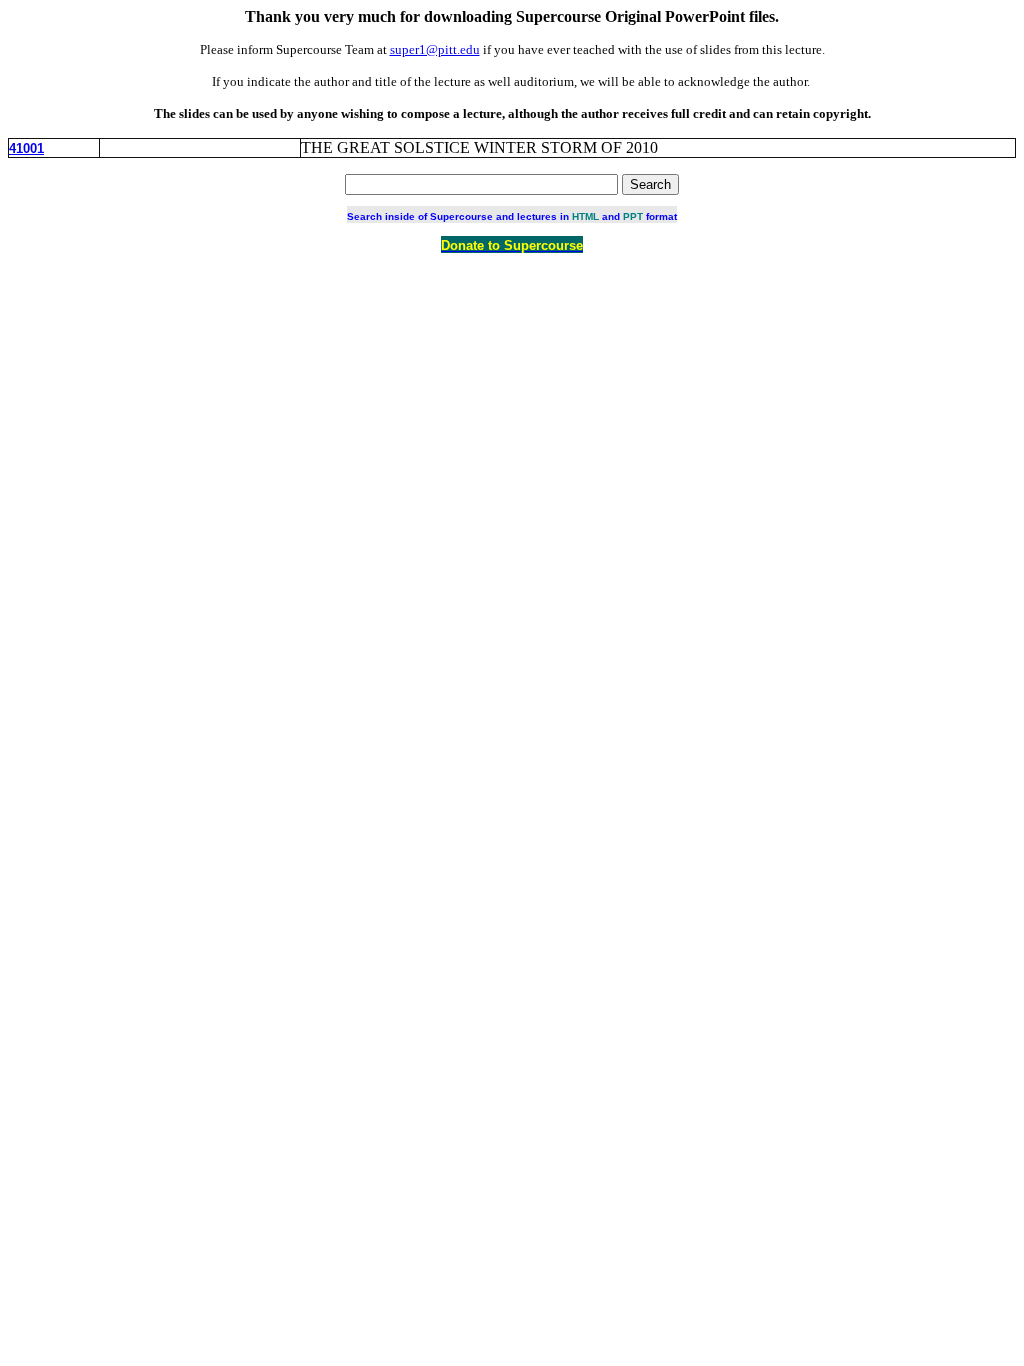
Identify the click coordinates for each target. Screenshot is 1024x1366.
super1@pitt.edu (435, 49)
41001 (26, 148)
